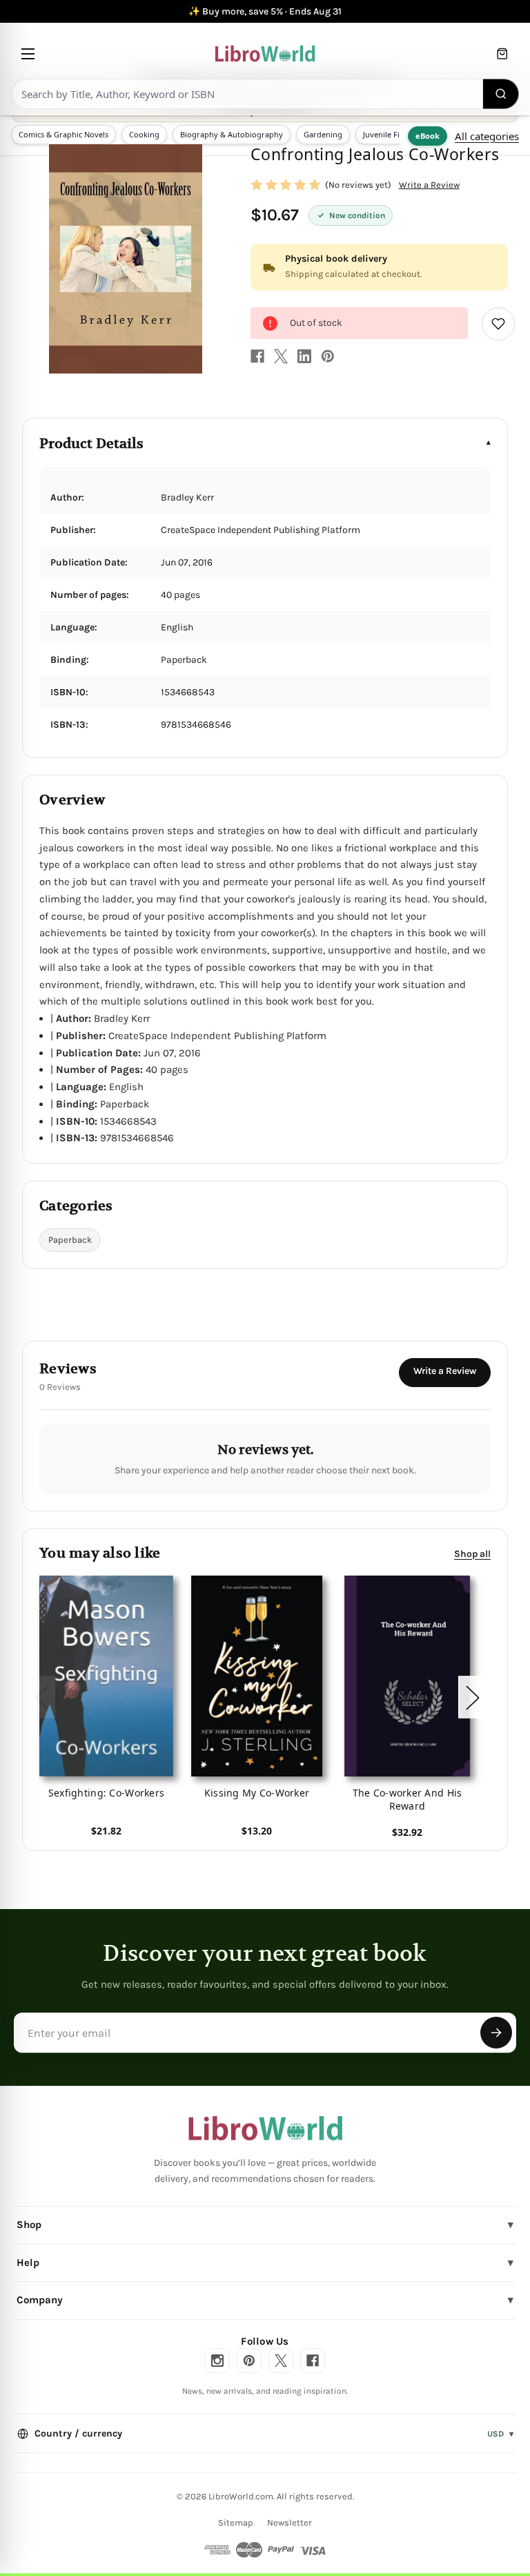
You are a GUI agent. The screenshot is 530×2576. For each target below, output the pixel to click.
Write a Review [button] (429, 185)
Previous (41, 1697)
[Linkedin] (304, 356)
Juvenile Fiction (390, 134)
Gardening (323, 134)
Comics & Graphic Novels (63, 134)
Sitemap (236, 2522)
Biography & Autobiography (232, 134)
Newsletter (289, 2522)
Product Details (91, 444)
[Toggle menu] (28, 54)
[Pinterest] (328, 356)
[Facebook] (257, 356)
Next (472, 1697)
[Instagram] (217, 2361)
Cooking (144, 134)
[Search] (501, 94)
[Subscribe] (496, 2033)
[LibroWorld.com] (265, 2129)
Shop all (472, 1554)
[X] (281, 356)
